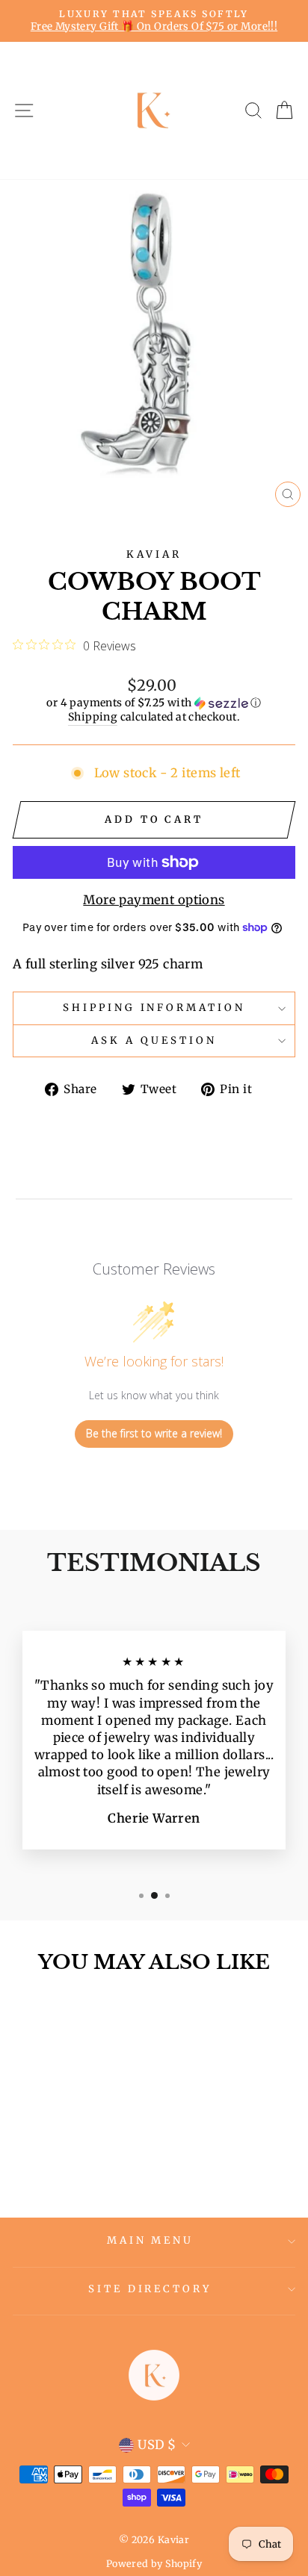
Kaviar (154, 554)
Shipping (93, 717)
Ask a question (154, 1040)
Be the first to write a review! (154, 1433)
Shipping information (154, 1008)
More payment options (154, 900)
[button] (154, 703)
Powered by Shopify (154, 2564)
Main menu (151, 2240)
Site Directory (151, 2289)
